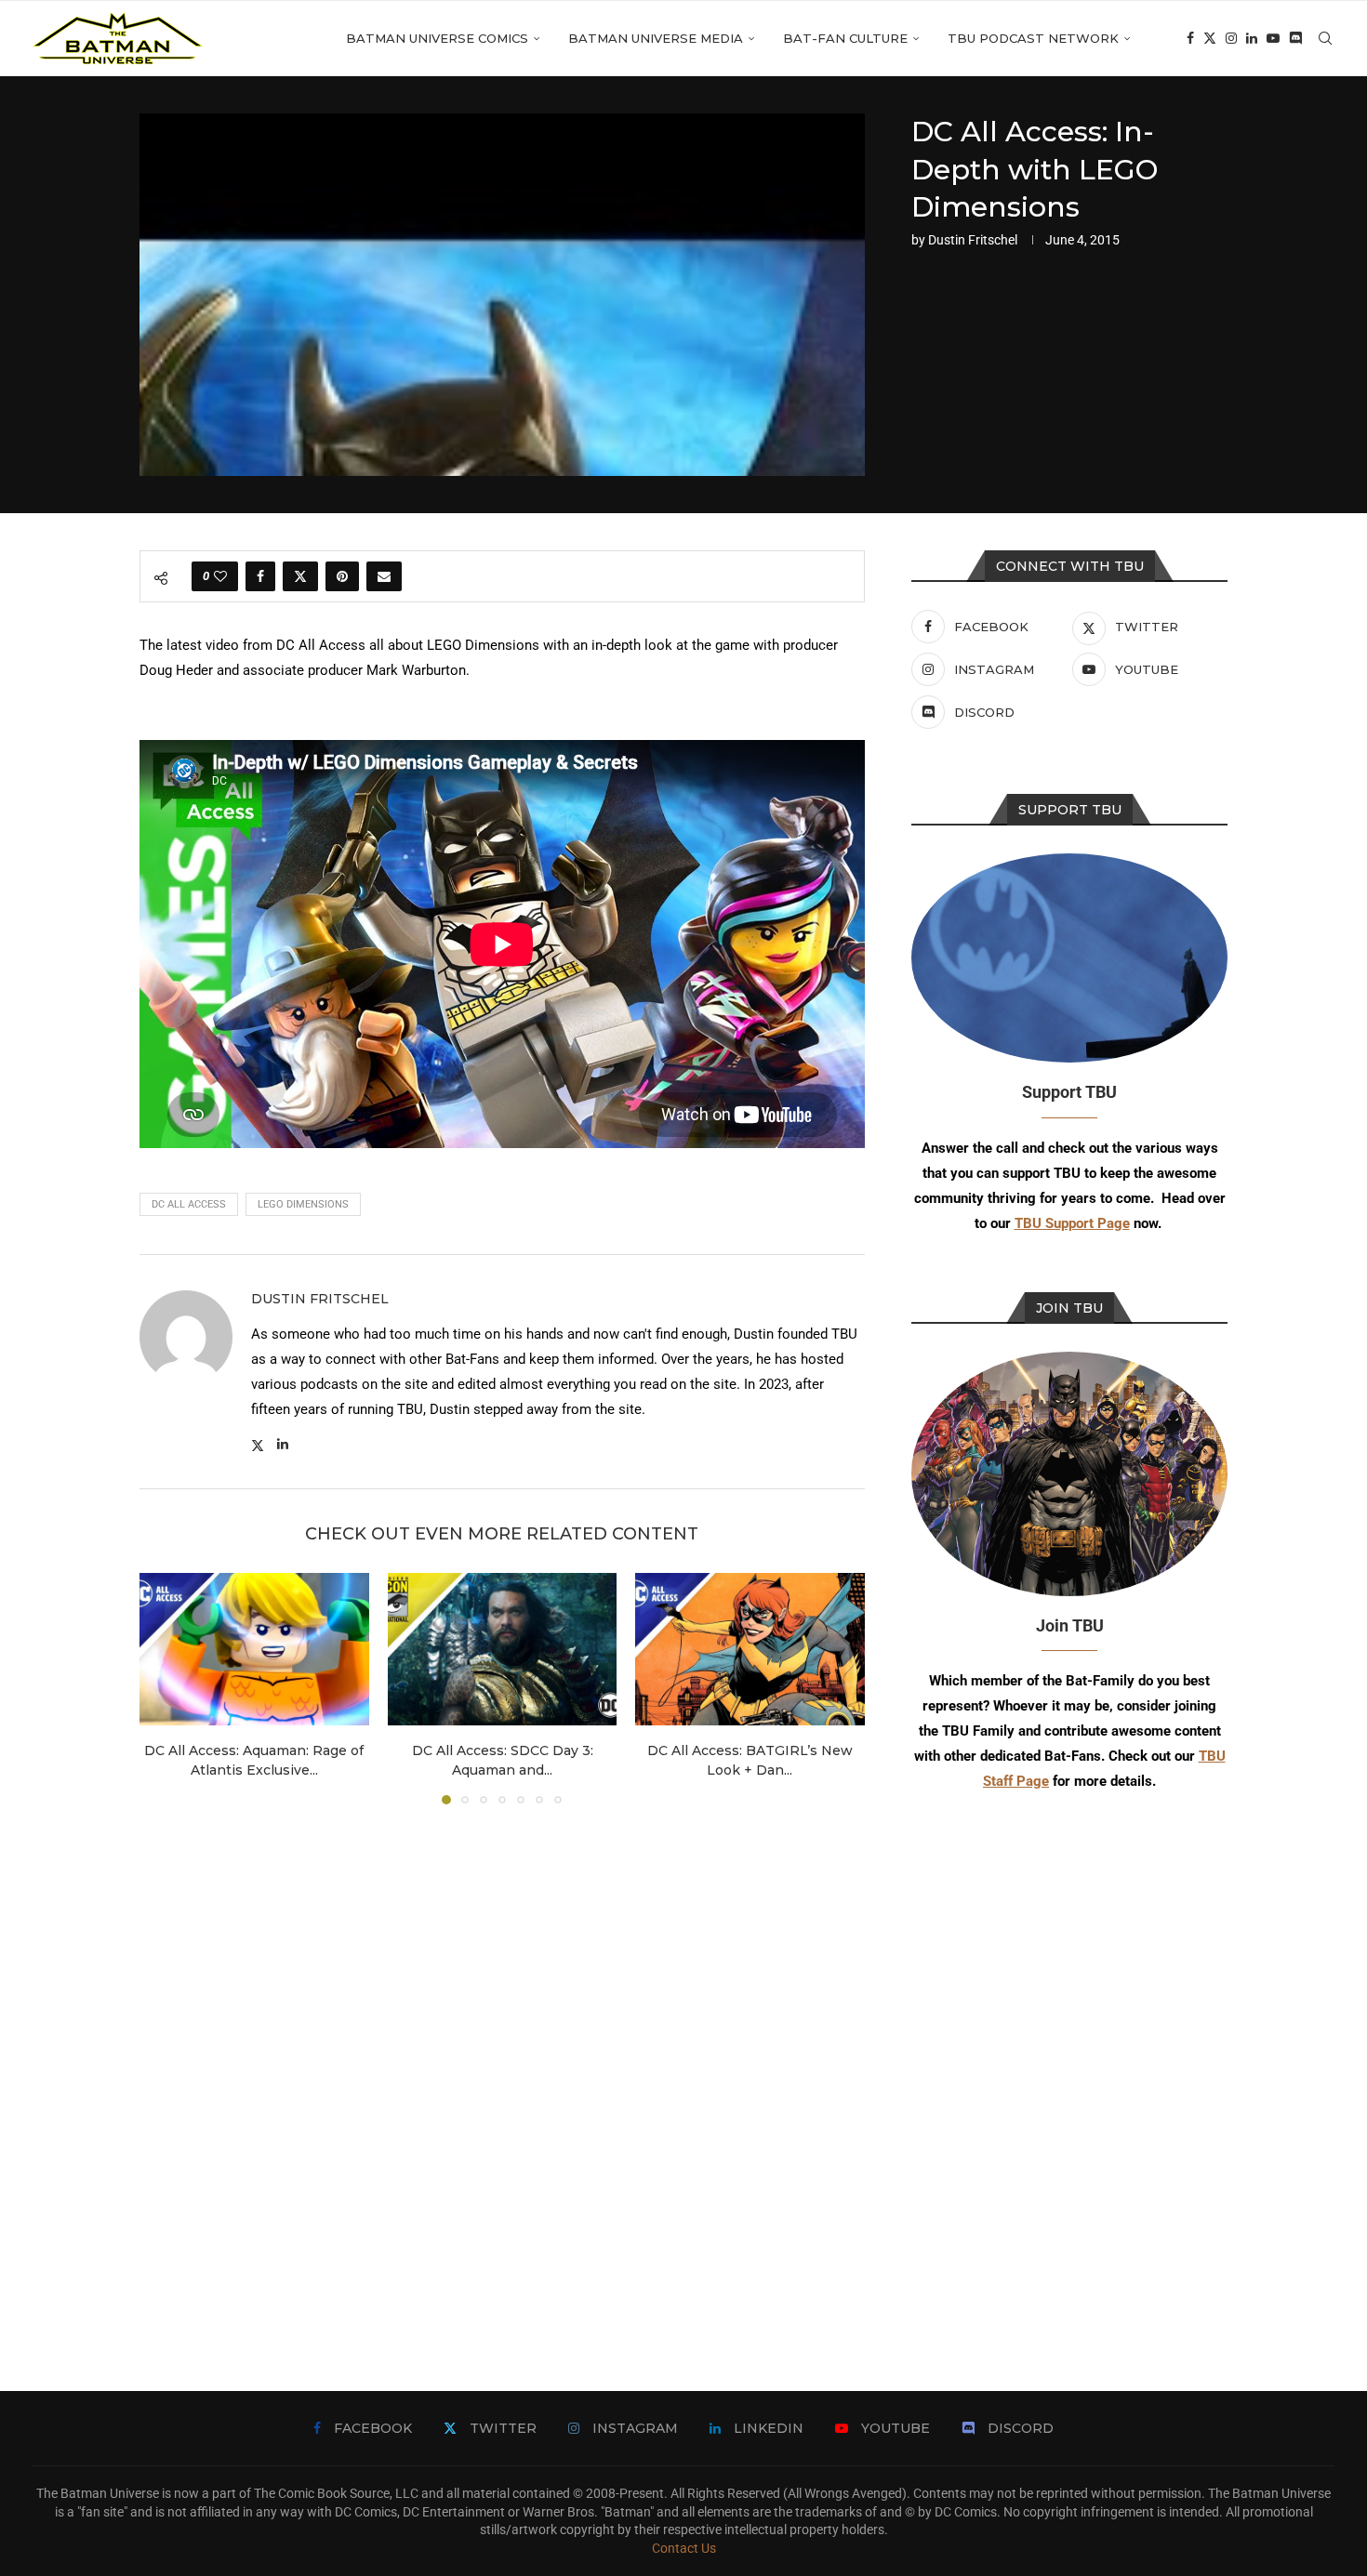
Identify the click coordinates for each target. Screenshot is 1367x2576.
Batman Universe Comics (437, 38)
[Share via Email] (384, 576)
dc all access (189, 1204)
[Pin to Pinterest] (342, 576)
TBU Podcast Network (1033, 38)
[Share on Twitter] (300, 576)
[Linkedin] (1252, 38)
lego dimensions (303, 1204)
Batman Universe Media (656, 38)
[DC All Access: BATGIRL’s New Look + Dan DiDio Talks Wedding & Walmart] (750, 1649)
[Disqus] (502, 2070)
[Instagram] (1231, 38)
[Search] (1325, 38)
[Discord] (1295, 38)
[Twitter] (1210, 38)
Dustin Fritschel (973, 240)
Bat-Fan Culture (845, 38)
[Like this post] (220, 576)
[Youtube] (1273, 38)
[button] (165, 1688)
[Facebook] (1190, 38)
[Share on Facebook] (260, 576)
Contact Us (684, 2548)
